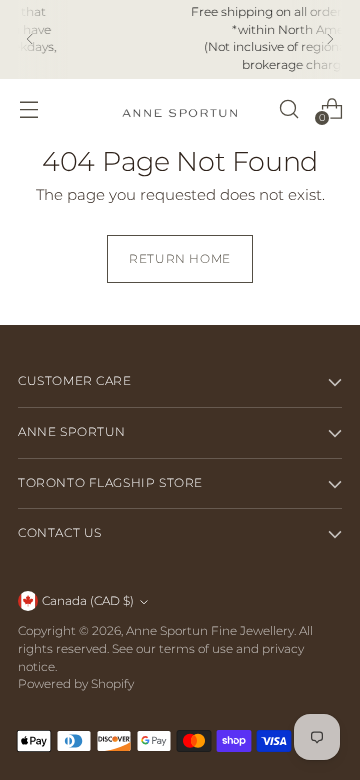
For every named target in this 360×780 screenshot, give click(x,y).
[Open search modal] (288, 108)
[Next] (330, 39)
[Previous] (30, 39)
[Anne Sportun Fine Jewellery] (180, 108)
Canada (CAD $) (88, 601)
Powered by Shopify (76, 684)
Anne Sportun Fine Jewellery (210, 631)
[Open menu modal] (28, 108)
